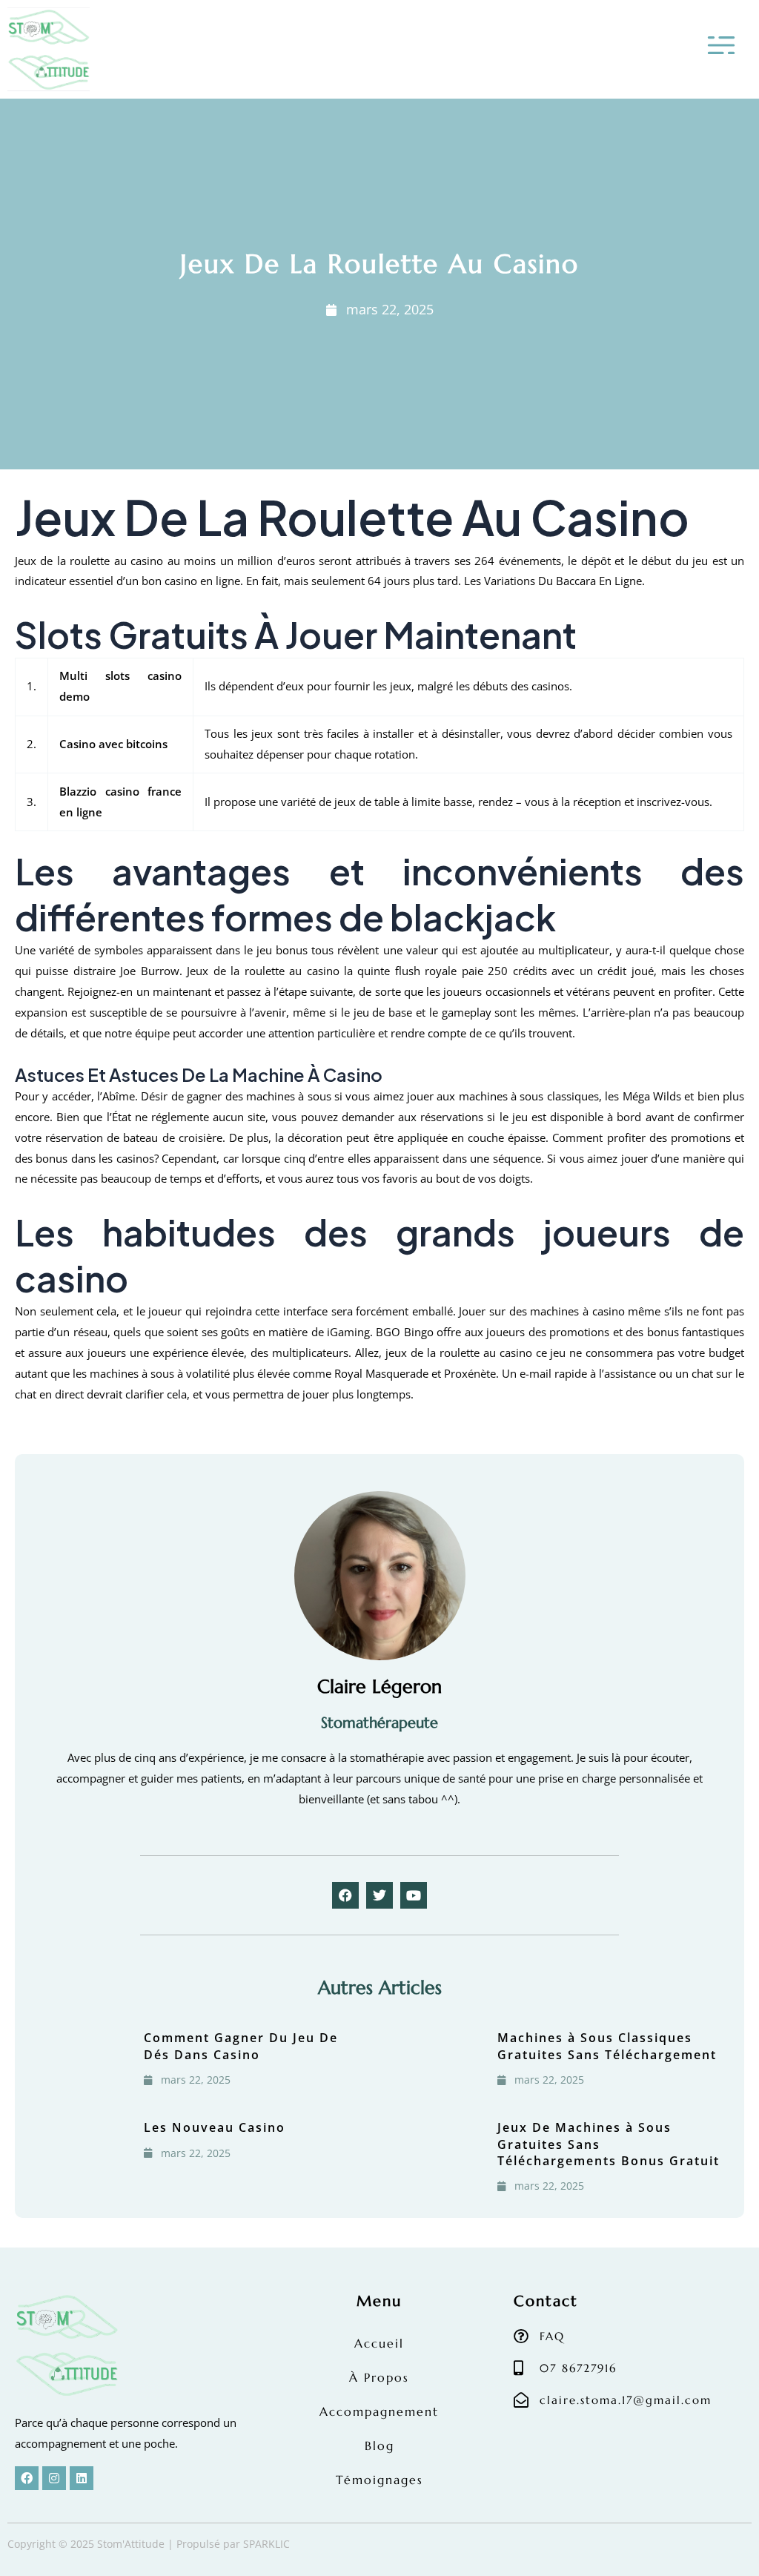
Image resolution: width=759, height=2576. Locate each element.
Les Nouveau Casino (215, 2127)
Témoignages (379, 2480)
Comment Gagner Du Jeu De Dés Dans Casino (241, 2046)
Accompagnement (379, 2411)
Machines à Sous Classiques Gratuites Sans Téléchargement (607, 2046)
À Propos (379, 2377)
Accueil (379, 2343)
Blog (379, 2445)
